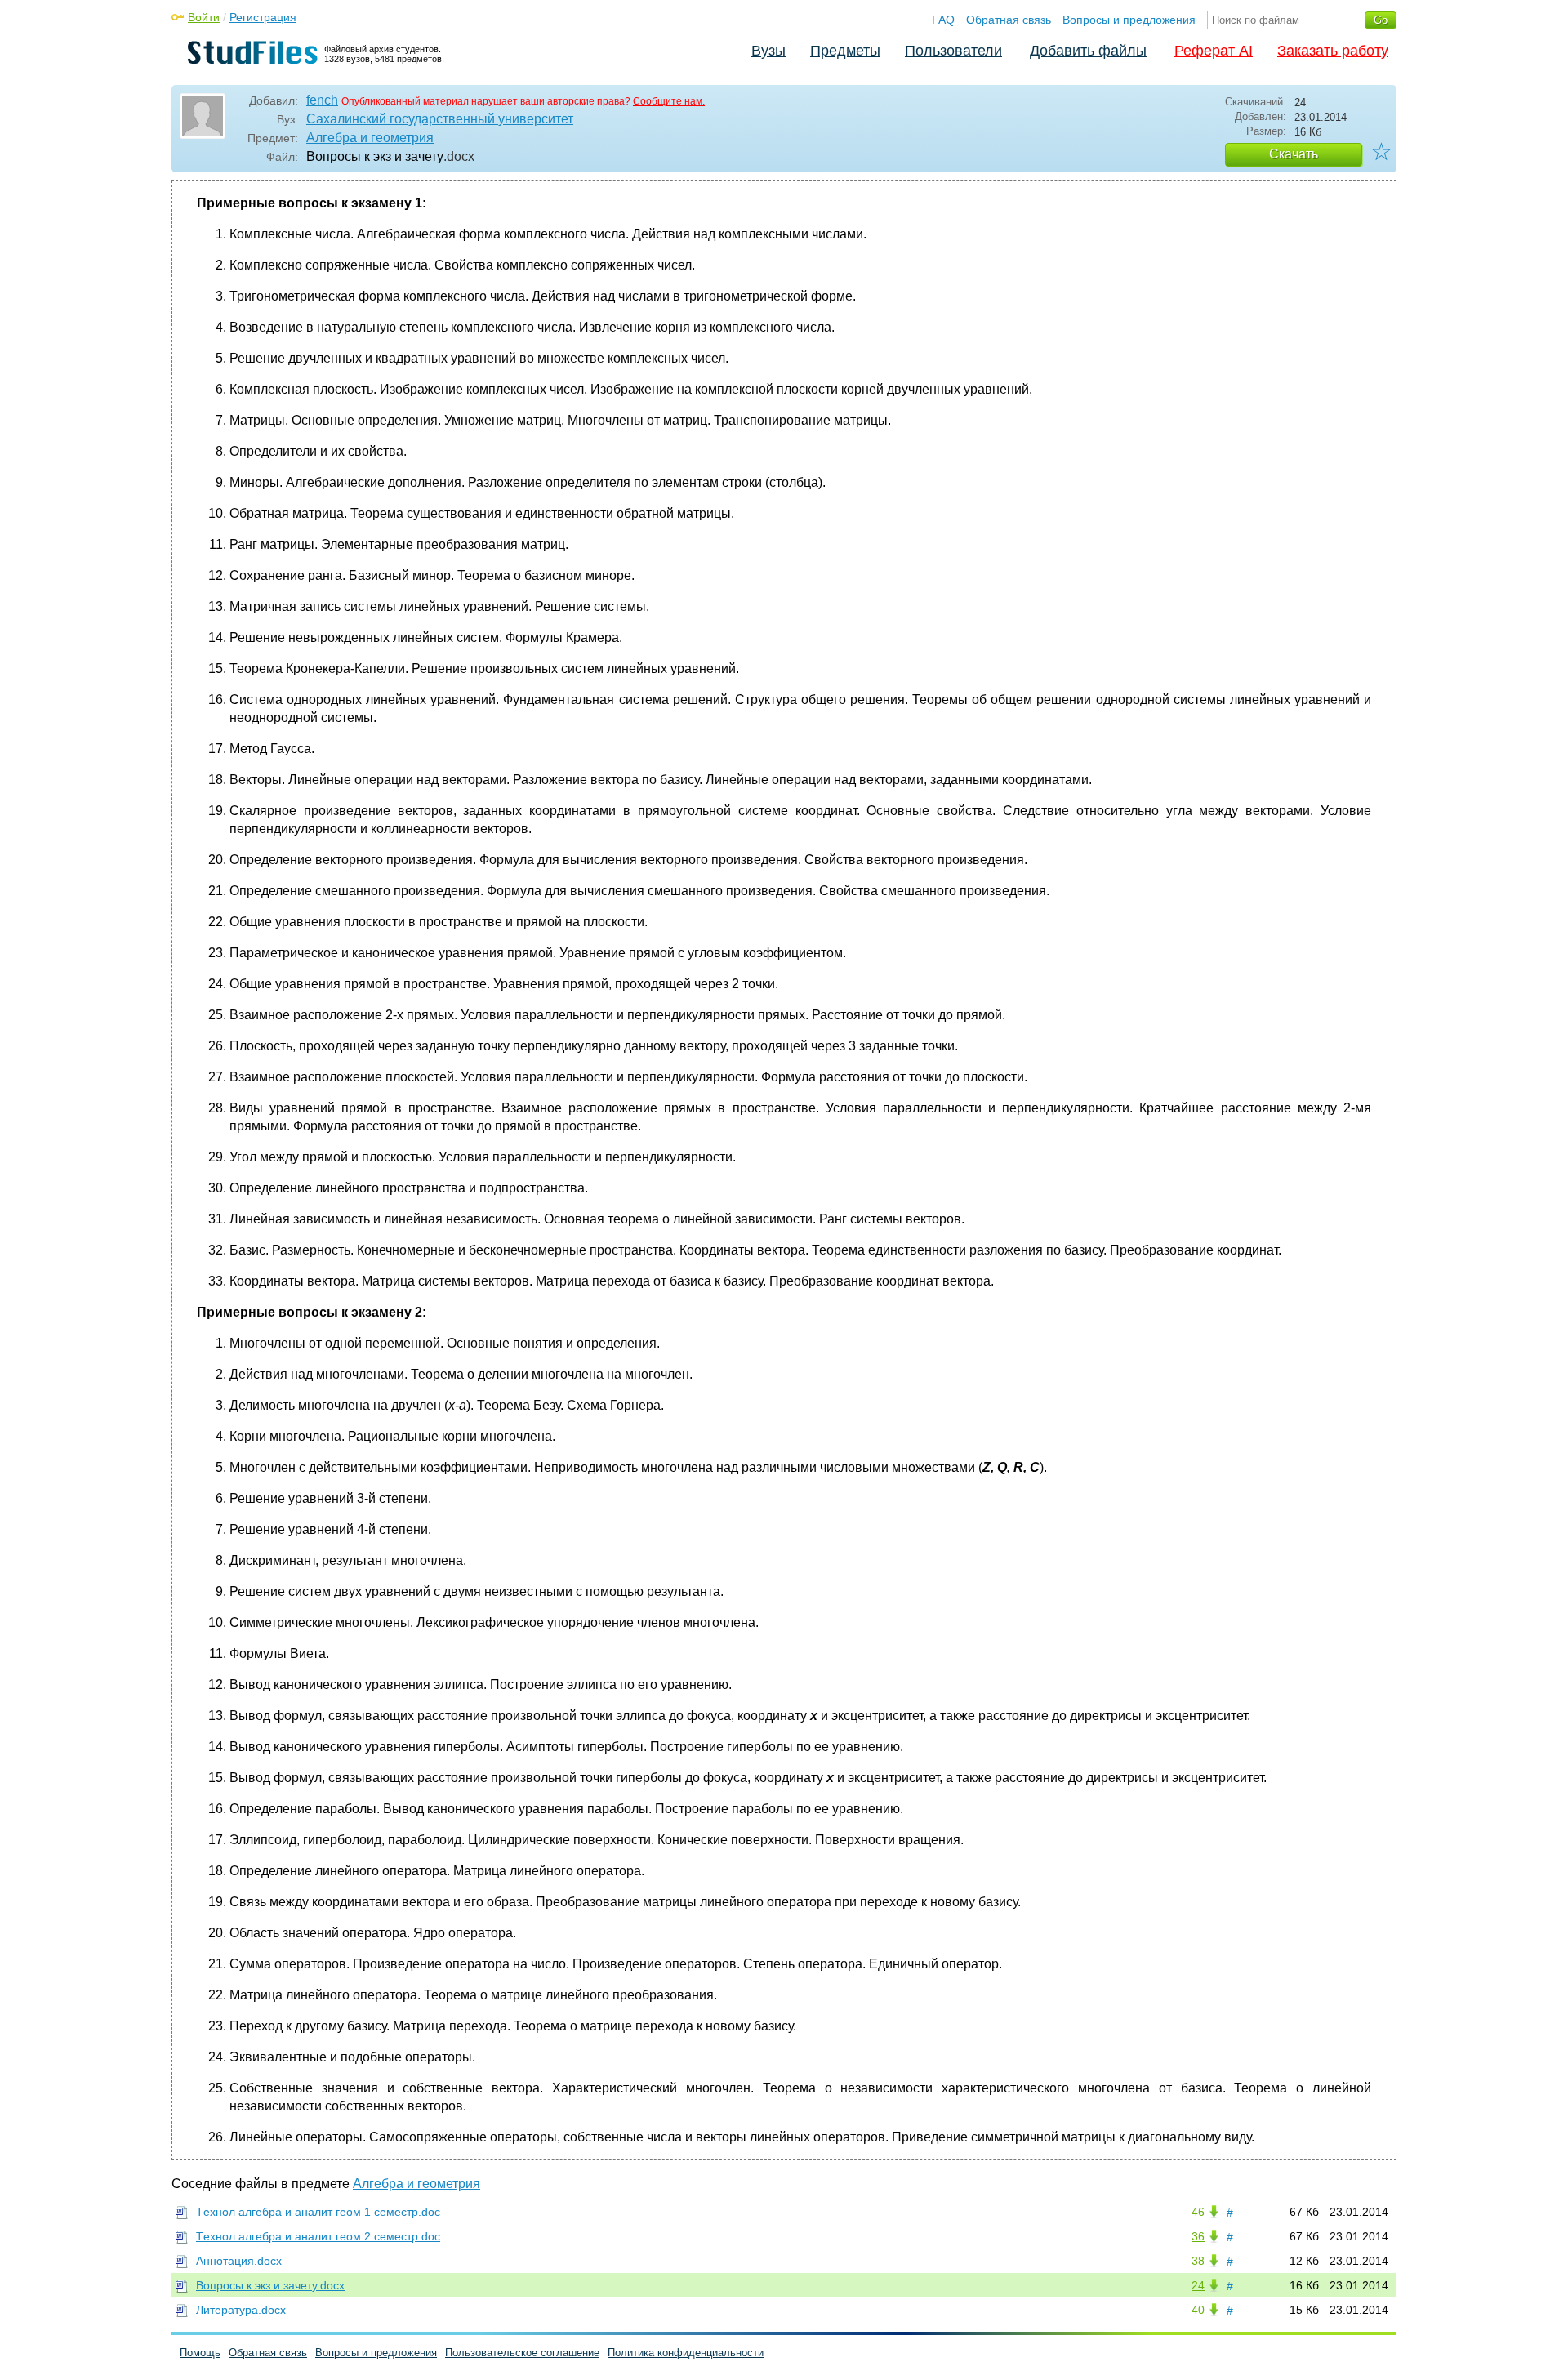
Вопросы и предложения (1129, 20)
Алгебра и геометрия (370, 138)
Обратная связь (1009, 20)
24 (1198, 2285)
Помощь (200, 2353)
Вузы (768, 51)
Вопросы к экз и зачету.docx (270, 2285)
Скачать (1294, 154)
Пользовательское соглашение (522, 2353)
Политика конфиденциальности (686, 2353)
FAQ (943, 20)
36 (1198, 2236)
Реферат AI (1214, 51)
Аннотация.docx (239, 2261)
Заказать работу (1333, 51)
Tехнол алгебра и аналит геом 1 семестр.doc (318, 2212)
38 (1198, 2261)
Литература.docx (241, 2310)
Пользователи (953, 51)
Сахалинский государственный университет (440, 119)
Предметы (845, 51)
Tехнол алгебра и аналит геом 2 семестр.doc (318, 2236)
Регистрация (263, 17)
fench (322, 100)
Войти (204, 17)
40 (1198, 2310)
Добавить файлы (1088, 51)
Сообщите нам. (669, 101)
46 (1198, 2212)
